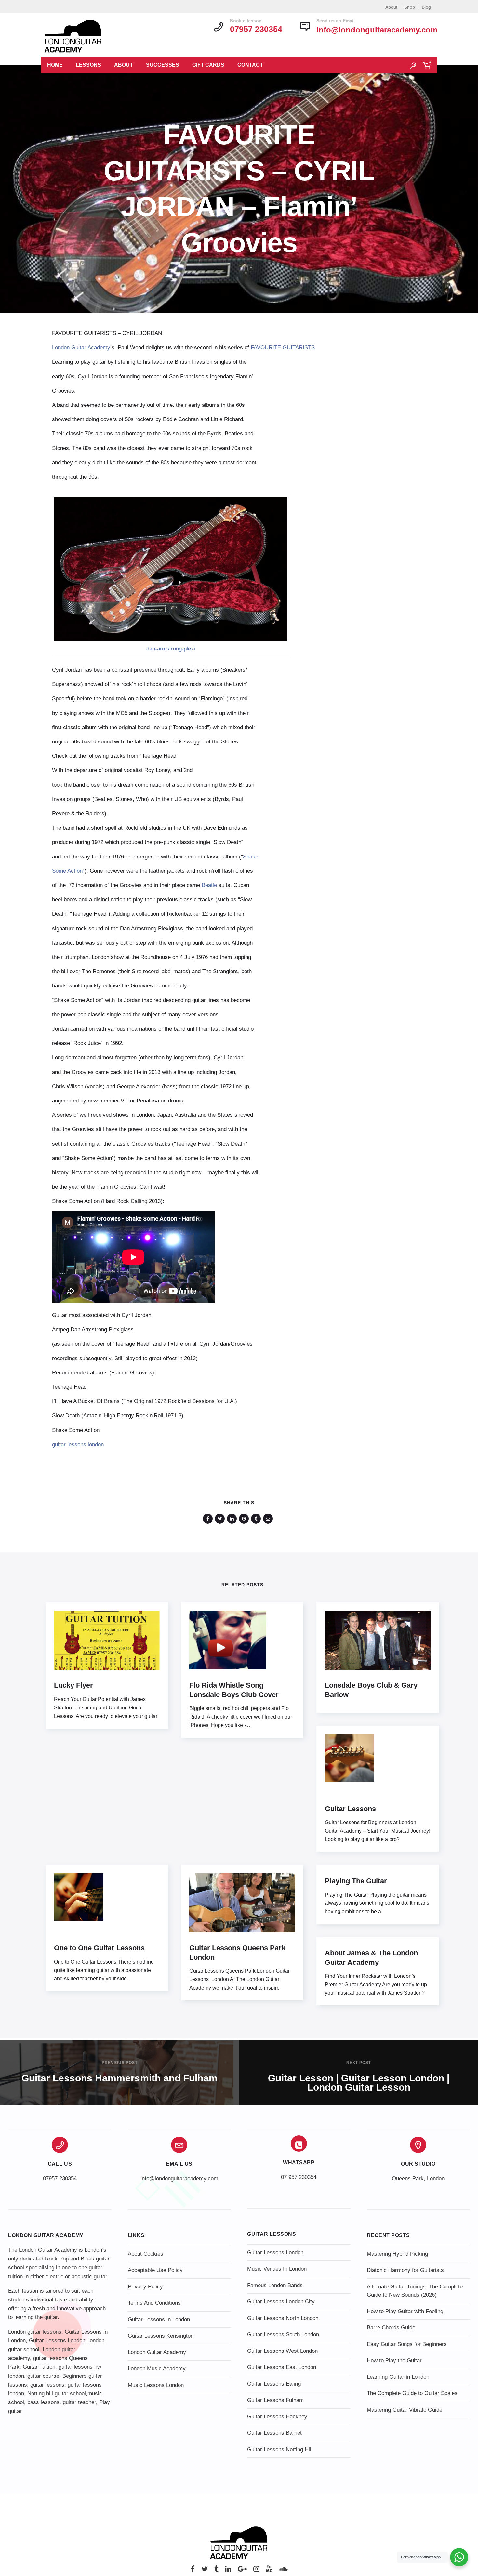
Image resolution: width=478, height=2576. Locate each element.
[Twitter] (205, 2571)
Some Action (67, 871)
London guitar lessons (35, 2332)
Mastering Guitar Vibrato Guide (405, 2410)
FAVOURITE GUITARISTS (283, 348)
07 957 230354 (299, 2177)
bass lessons (43, 2402)
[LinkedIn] (228, 2571)
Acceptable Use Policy (155, 2270)
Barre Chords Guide (391, 2328)
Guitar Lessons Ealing (274, 2384)
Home (55, 65)
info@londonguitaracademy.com (377, 30)
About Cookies (146, 2254)
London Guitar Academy (81, 348)
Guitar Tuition (39, 2367)
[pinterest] (245, 1519)
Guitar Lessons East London (282, 2367)
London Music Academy (157, 2369)
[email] (269, 1519)
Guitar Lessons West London (282, 2351)
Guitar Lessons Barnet (274, 2433)
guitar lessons (47, 2385)
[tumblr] (257, 1519)
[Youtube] (269, 2571)
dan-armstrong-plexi (171, 649)
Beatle (209, 885)
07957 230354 (60, 2178)
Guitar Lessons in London (159, 2319)
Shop (410, 7)
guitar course (43, 2376)
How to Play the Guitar (394, 2360)
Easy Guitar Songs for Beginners (407, 2344)
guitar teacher (79, 2402)
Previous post (120, 2063)
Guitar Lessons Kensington (161, 2336)
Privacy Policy (145, 2287)
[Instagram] (256, 2571)
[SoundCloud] (283, 2571)
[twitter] (221, 1519)
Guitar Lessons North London (283, 2318)
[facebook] (209, 1519)
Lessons (88, 65)
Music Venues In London (277, 2269)
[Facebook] (193, 2571)
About (391, 7)
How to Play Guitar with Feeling (405, 2311)
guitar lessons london (78, 1444)
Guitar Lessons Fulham (275, 2400)
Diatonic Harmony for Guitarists (405, 2270)
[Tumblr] (216, 2571)
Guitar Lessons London (57, 2341)
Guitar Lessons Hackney (277, 2417)
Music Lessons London (156, 2385)
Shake (251, 857)
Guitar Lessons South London (283, 2334)
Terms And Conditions (154, 2303)
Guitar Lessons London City (281, 2302)
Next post (359, 2063)
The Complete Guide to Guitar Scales (412, 2393)
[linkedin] (233, 1519)
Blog (426, 7)
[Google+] (242, 2571)
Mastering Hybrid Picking (397, 2254)
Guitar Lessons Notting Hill (280, 2449)
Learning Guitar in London (398, 2377)
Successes (163, 65)
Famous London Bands (275, 2285)
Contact (250, 65)
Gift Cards (208, 65)
